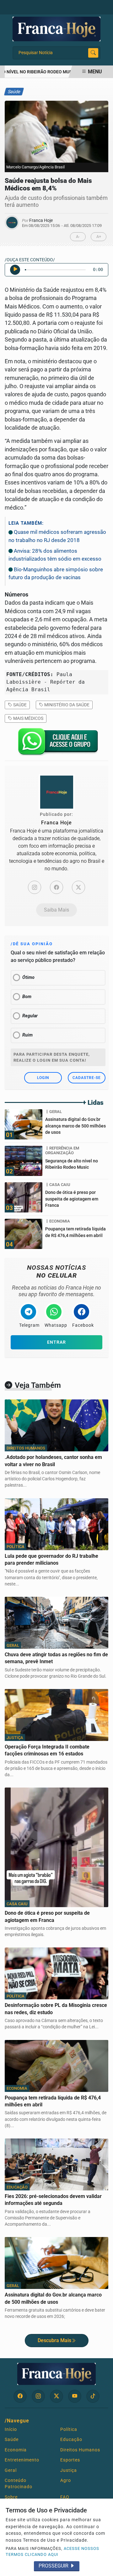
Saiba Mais (56, 910)
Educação (71, 2439)
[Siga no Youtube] (75, 2396)
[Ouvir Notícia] (15, 270)
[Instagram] (35, 887)
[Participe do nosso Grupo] (56, 743)
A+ (99, 237)
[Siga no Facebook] (20, 2396)
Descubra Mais (54, 2340)
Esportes (70, 2460)
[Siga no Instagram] (38, 2396)
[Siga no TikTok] (93, 2396)
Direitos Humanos (80, 2450)
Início (11, 2429)
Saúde (19, 705)
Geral (11, 2470)
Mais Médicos (28, 718)
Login (43, 1078)
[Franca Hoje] (56, 28)
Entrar (56, 1342)
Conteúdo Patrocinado (19, 2483)
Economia (16, 2450)
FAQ (65, 2497)
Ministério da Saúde (66, 705)
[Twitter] (78, 887)
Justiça (69, 2470)
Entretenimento (22, 2460)
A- (78, 237)
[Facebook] (56, 887)
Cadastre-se (87, 1078)
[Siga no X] (56, 2396)
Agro (66, 2480)
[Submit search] (93, 53)
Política (69, 2429)
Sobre (11, 2497)
